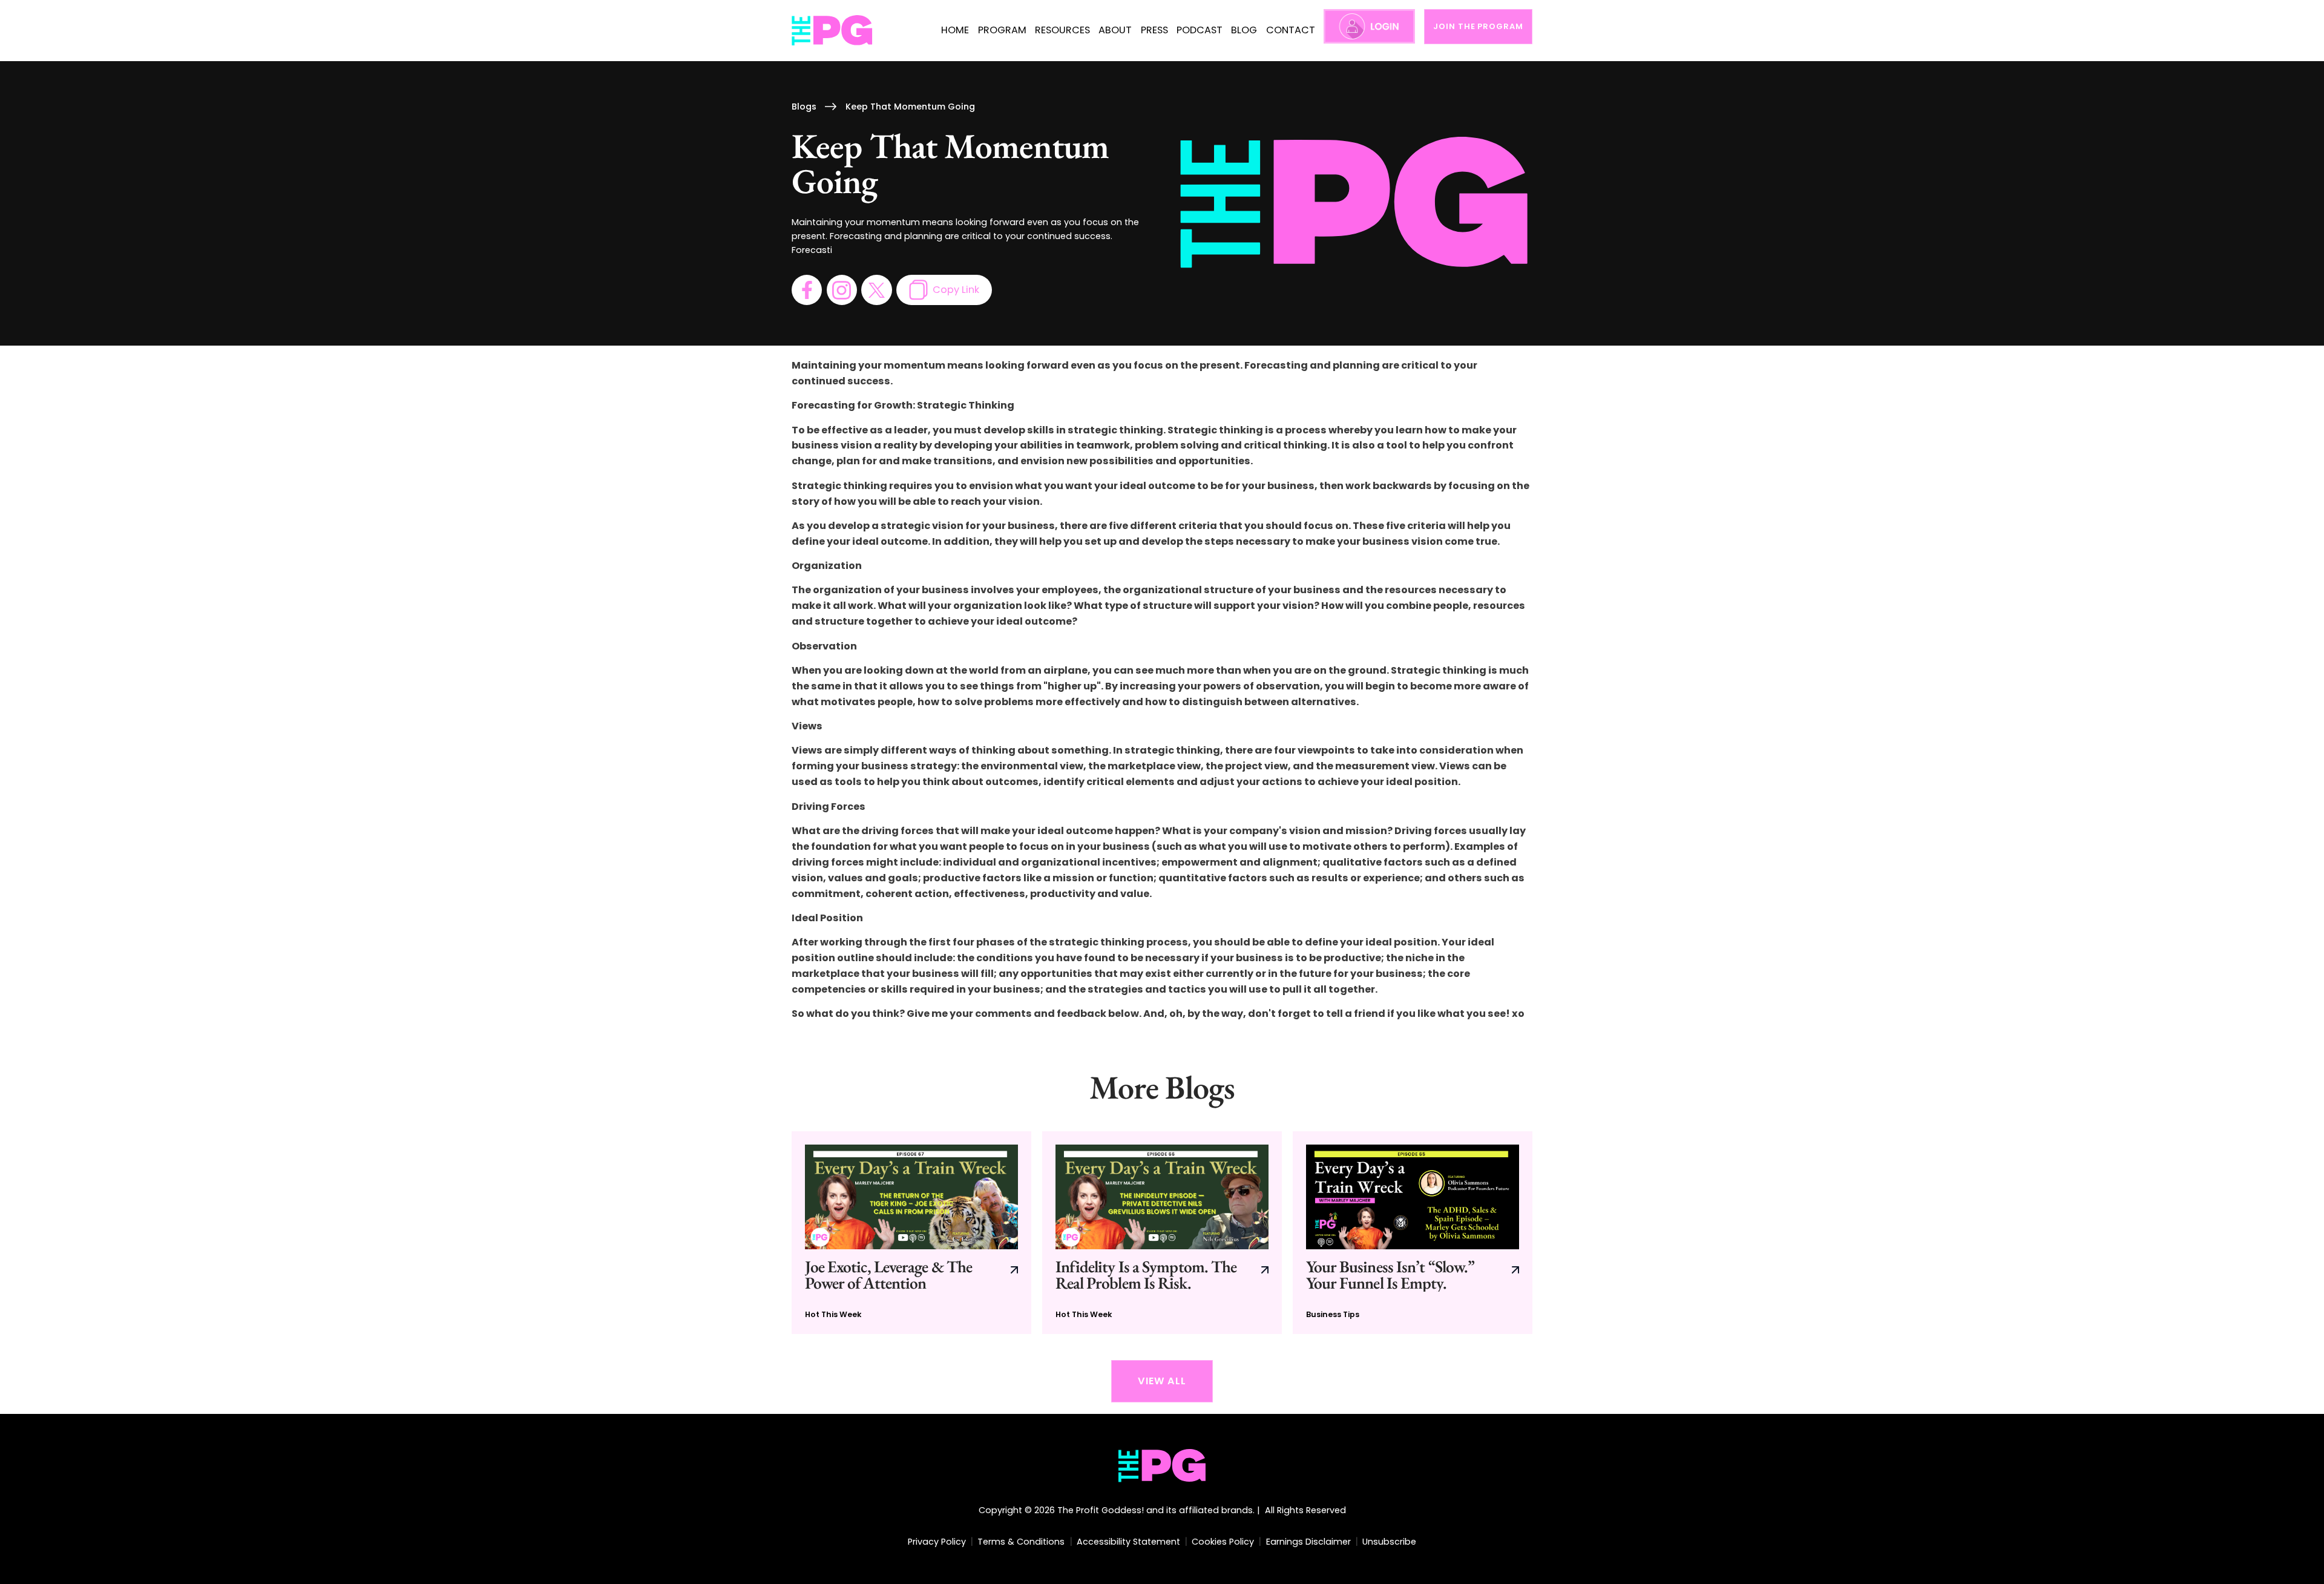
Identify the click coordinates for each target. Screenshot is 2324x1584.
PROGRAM (1002, 30)
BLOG (1244, 30)
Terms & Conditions (1021, 1542)
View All (1162, 1381)
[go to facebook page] (807, 290)
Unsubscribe (1389, 1542)
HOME (955, 30)
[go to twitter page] (876, 290)
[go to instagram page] (842, 290)
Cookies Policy (1223, 1542)
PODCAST (1200, 30)
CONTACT (1291, 30)
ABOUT (1115, 30)
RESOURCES (1062, 30)
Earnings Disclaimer (1308, 1542)
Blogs (804, 107)
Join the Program (1478, 26)
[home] (832, 31)
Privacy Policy (937, 1542)
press (1154, 30)
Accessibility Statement (1128, 1542)
